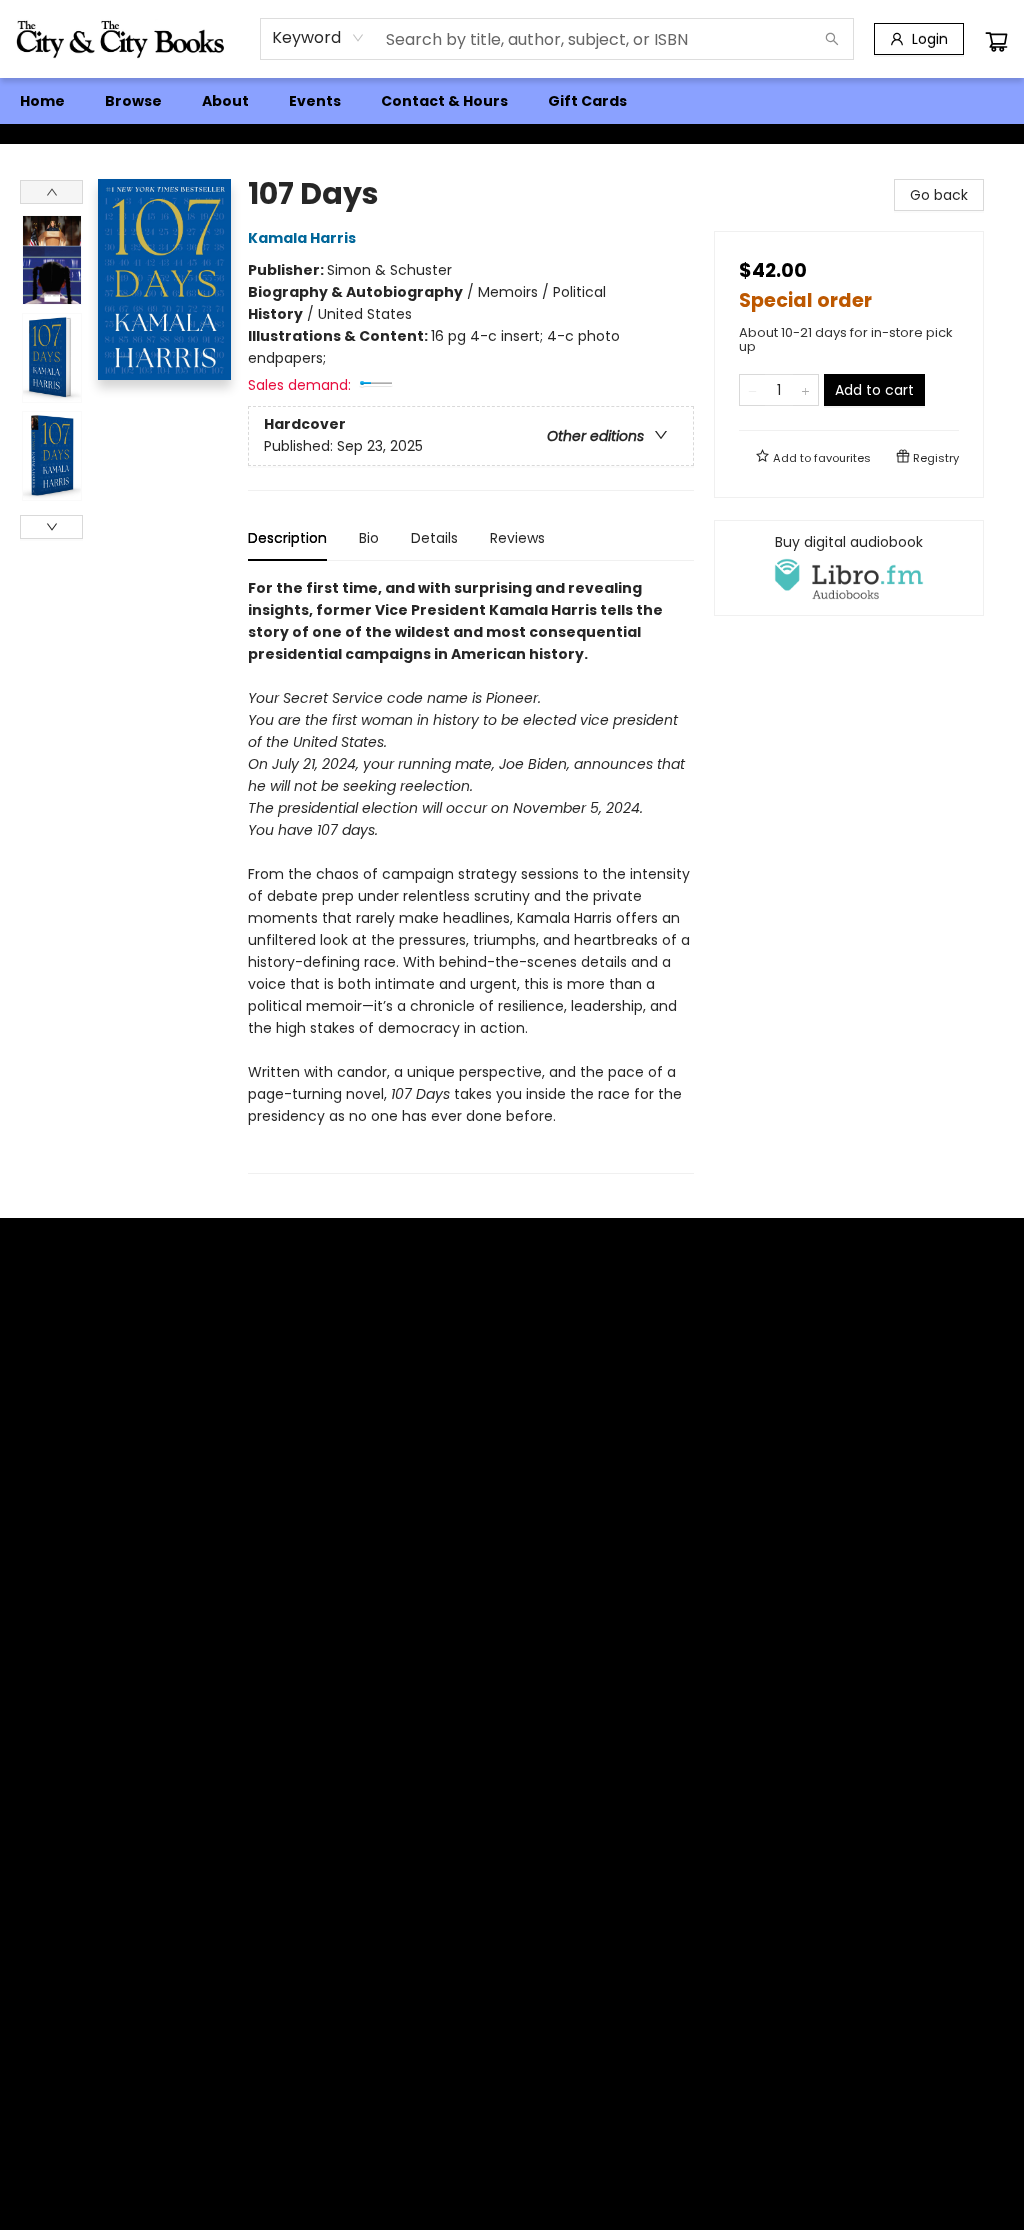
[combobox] (318, 38)
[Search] (832, 39)
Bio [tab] (369, 538)
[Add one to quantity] (805, 390)
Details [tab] (434, 538)
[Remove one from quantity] (752, 390)
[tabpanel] (471, 875)
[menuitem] (42, 101)
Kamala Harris (302, 238)
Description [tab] (287, 538)
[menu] (512, 101)
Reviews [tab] (517, 538)
